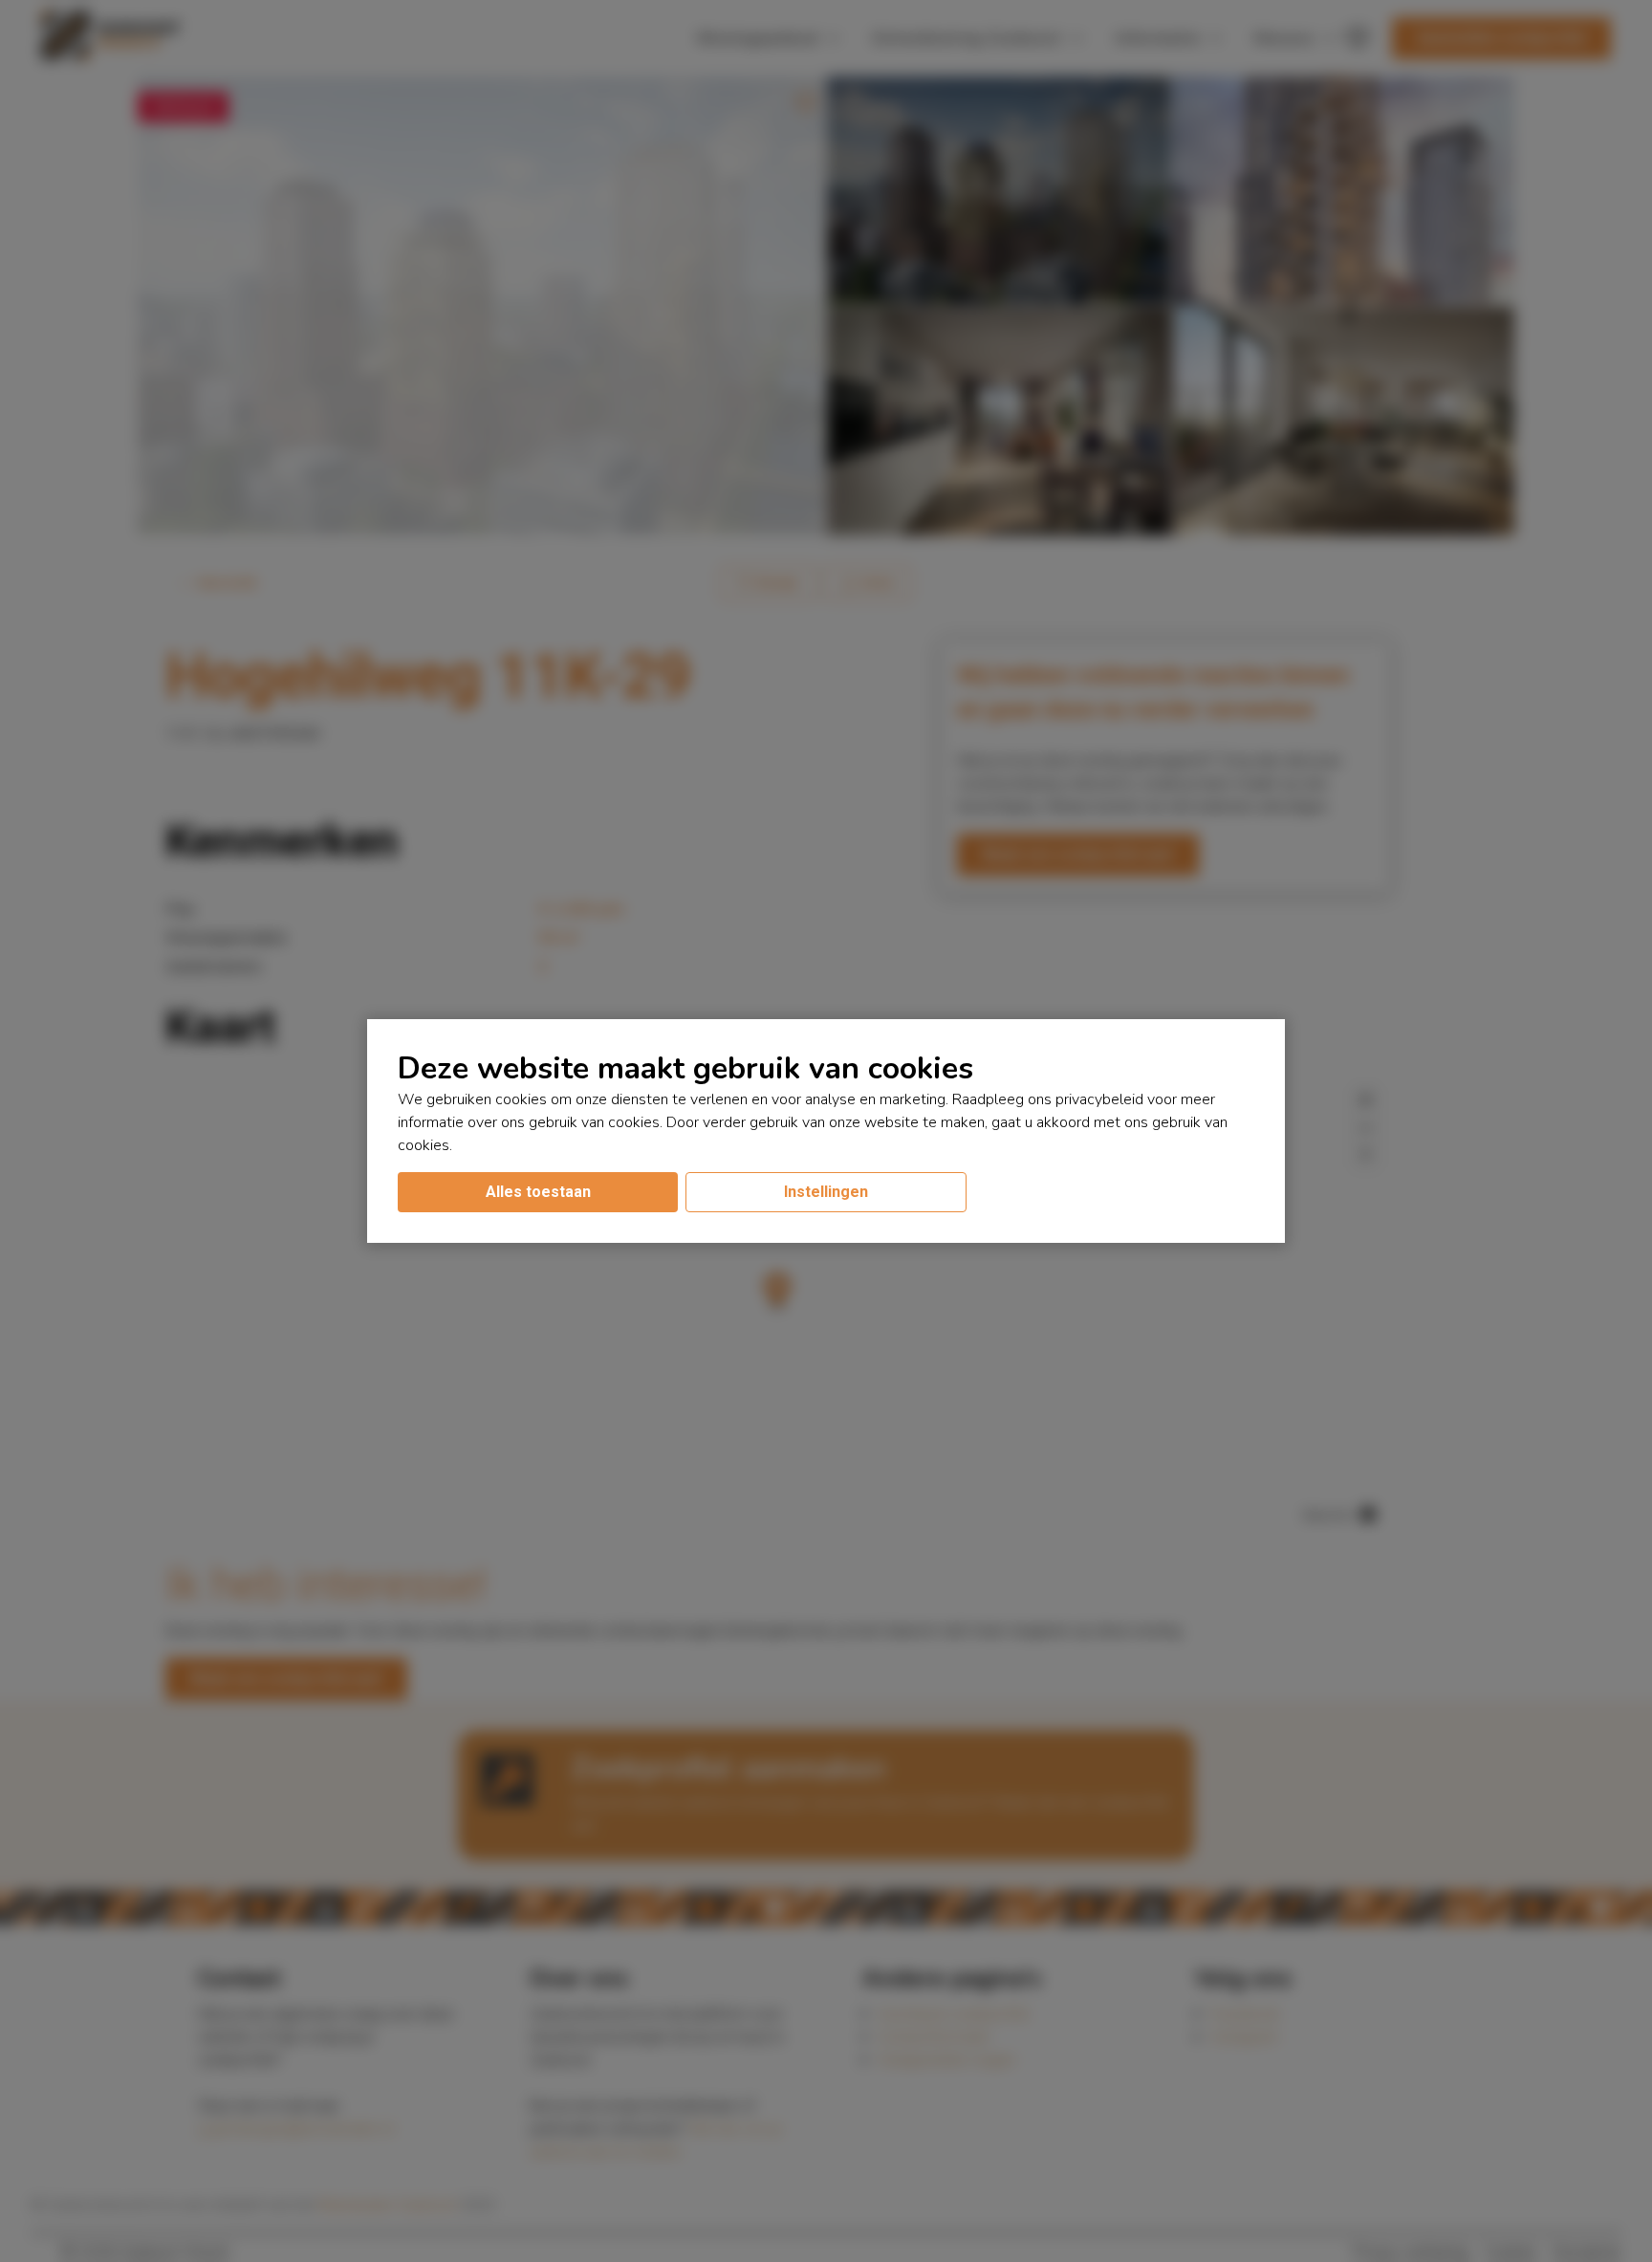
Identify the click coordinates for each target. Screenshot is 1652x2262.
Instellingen (826, 1192)
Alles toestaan (538, 1192)
